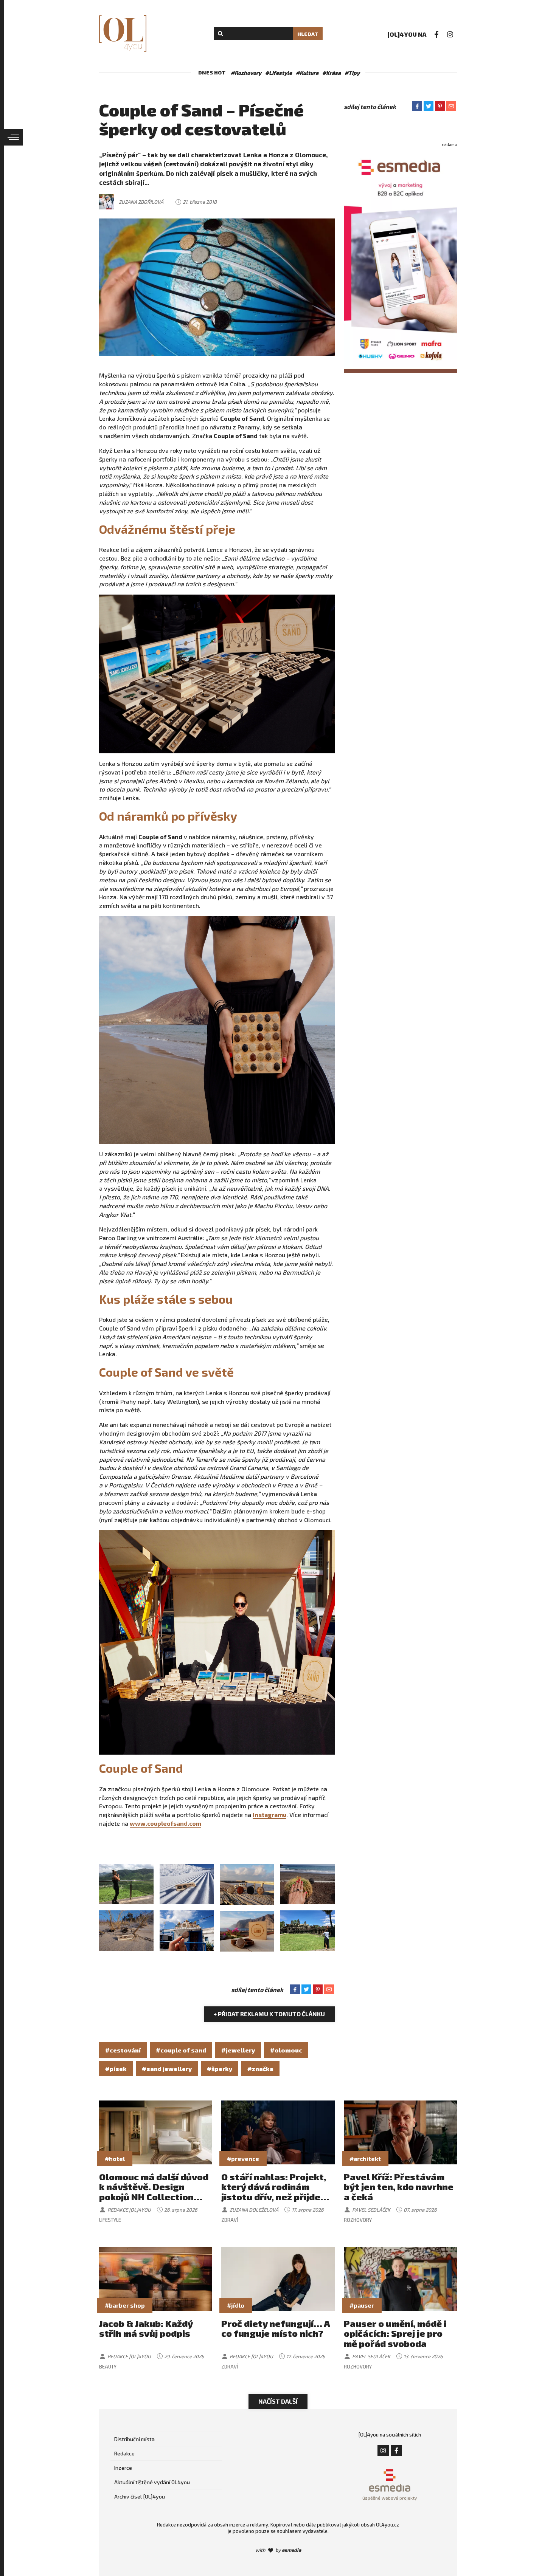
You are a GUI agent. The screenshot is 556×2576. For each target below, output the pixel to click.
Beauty (108, 2367)
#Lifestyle (279, 73)
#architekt (365, 2159)
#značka (260, 2069)
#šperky (220, 2069)
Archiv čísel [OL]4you (140, 2496)
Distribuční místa (134, 2439)
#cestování (123, 2050)
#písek (116, 2069)
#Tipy (352, 73)
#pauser (362, 2305)
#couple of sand (181, 2050)
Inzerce (123, 2468)
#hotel (115, 2159)
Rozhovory (358, 2220)
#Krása (332, 73)
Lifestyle (110, 2220)
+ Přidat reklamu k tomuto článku (269, 2014)
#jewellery (238, 2050)
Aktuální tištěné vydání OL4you (152, 2482)
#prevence (243, 2159)
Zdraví (230, 2220)
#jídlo (236, 2305)
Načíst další (278, 2401)
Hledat (308, 34)
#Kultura (307, 73)
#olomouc (286, 2050)
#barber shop (125, 2305)
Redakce (124, 2453)
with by (278, 2550)
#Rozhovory (246, 73)
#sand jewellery (167, 2069)
